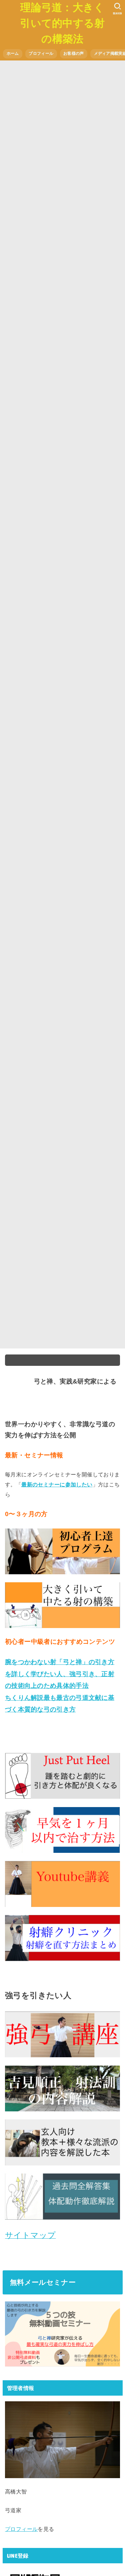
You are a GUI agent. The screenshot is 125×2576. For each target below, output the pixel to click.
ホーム (13, 53)
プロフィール (41, 53)
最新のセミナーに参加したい (57, 1484)
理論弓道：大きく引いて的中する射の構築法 (62, 23)
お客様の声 (73, 53)
